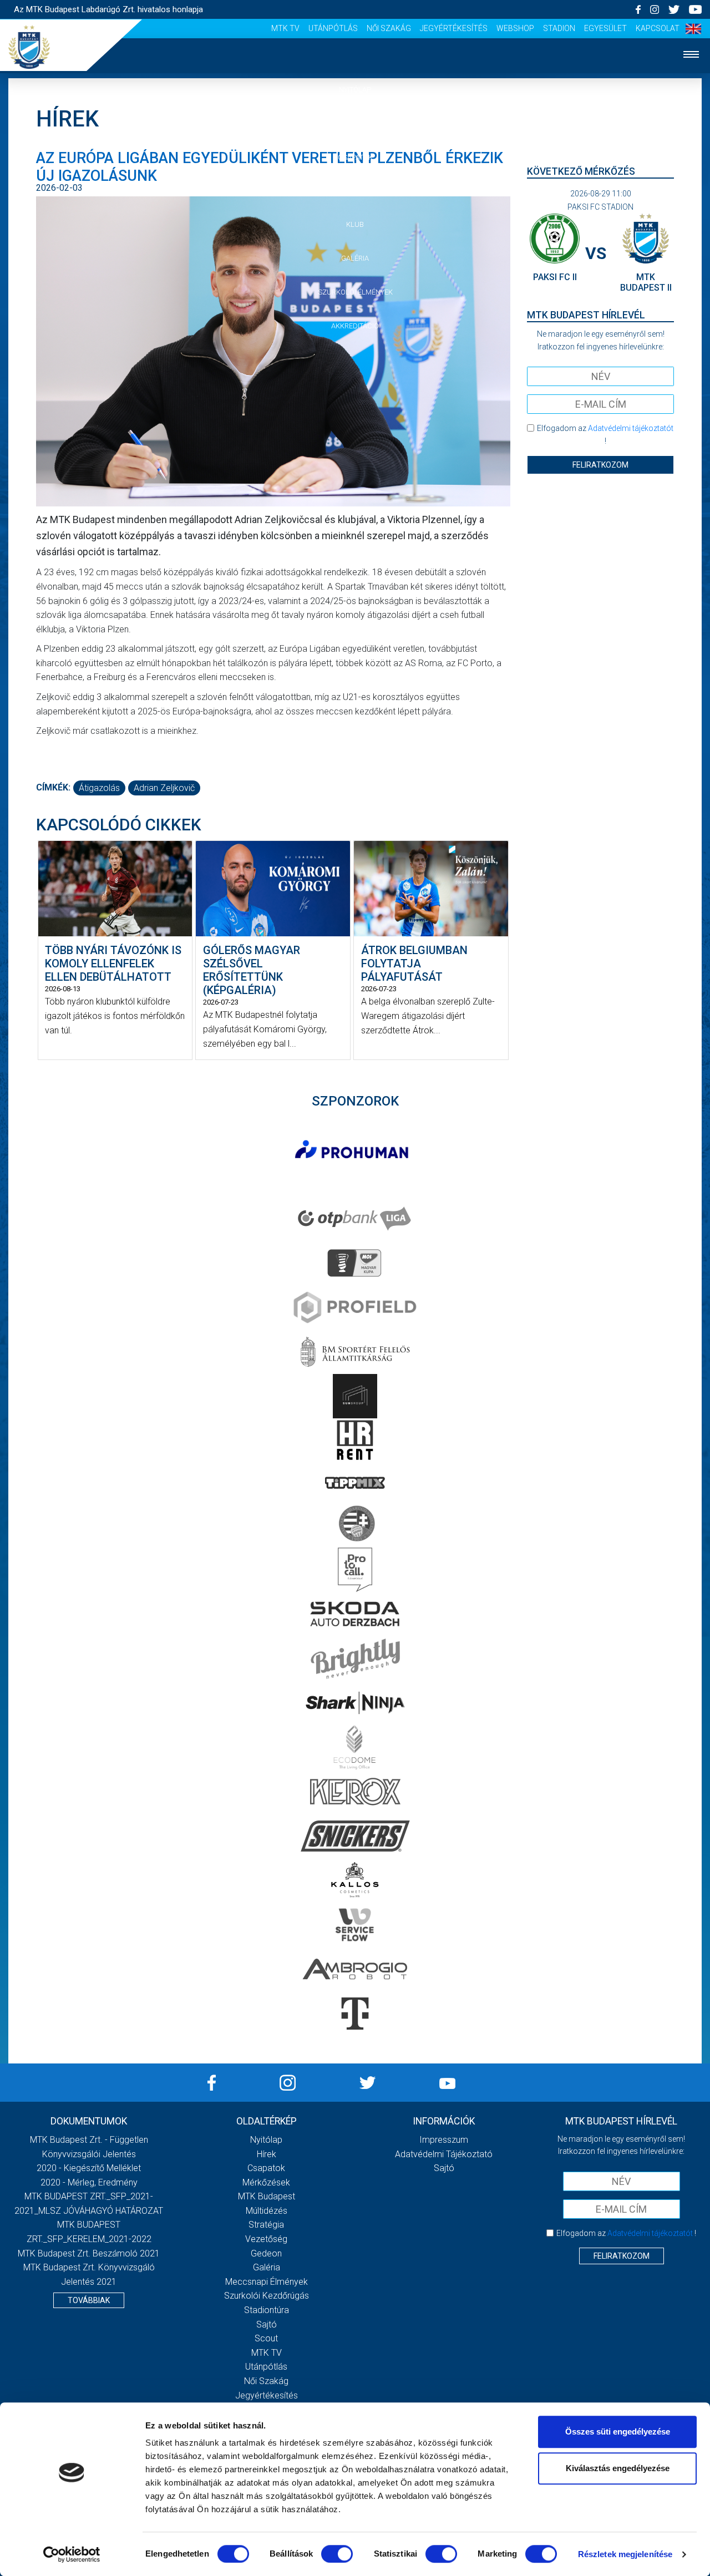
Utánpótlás (333, 28)
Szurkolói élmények (355, 292)
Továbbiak (89, 2300)
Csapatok (355, 157)
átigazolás (99, 788)
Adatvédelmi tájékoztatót (631, 428)
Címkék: (53, 787)
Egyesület (605, 28)
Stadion (559, 28)
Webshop (515, 28)
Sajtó (267, 2324)
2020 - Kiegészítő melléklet (89, 2168)
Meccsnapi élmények (267, 2282)
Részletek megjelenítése (625, 2554)
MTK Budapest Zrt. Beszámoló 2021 (89, 2253)
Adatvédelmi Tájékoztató (444, 2154)
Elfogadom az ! (605, 434)
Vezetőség (266, 2239)
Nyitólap (355, 90)
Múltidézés (267, 2211)
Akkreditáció (355, 326)
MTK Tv (285, 28)
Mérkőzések (355, 191)
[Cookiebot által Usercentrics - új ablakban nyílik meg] (72, 2554)
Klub (355, 224)
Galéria (355, 258)
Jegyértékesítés (454, 28)
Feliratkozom (600, 465)
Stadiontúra (267, 2310)
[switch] (337, 2554)
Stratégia (266, 2225)
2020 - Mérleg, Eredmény (89, 2182)
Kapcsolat (658, 28)
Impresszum (444, 2140)
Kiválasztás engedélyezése (618, 2468)
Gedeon (266, 2253)
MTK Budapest (267, 2196)
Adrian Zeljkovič (164, 788)
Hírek (355, 123)
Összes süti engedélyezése (618, 2432)
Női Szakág (389, 28)
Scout (266, 2338)
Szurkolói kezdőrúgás (267, 2296)
